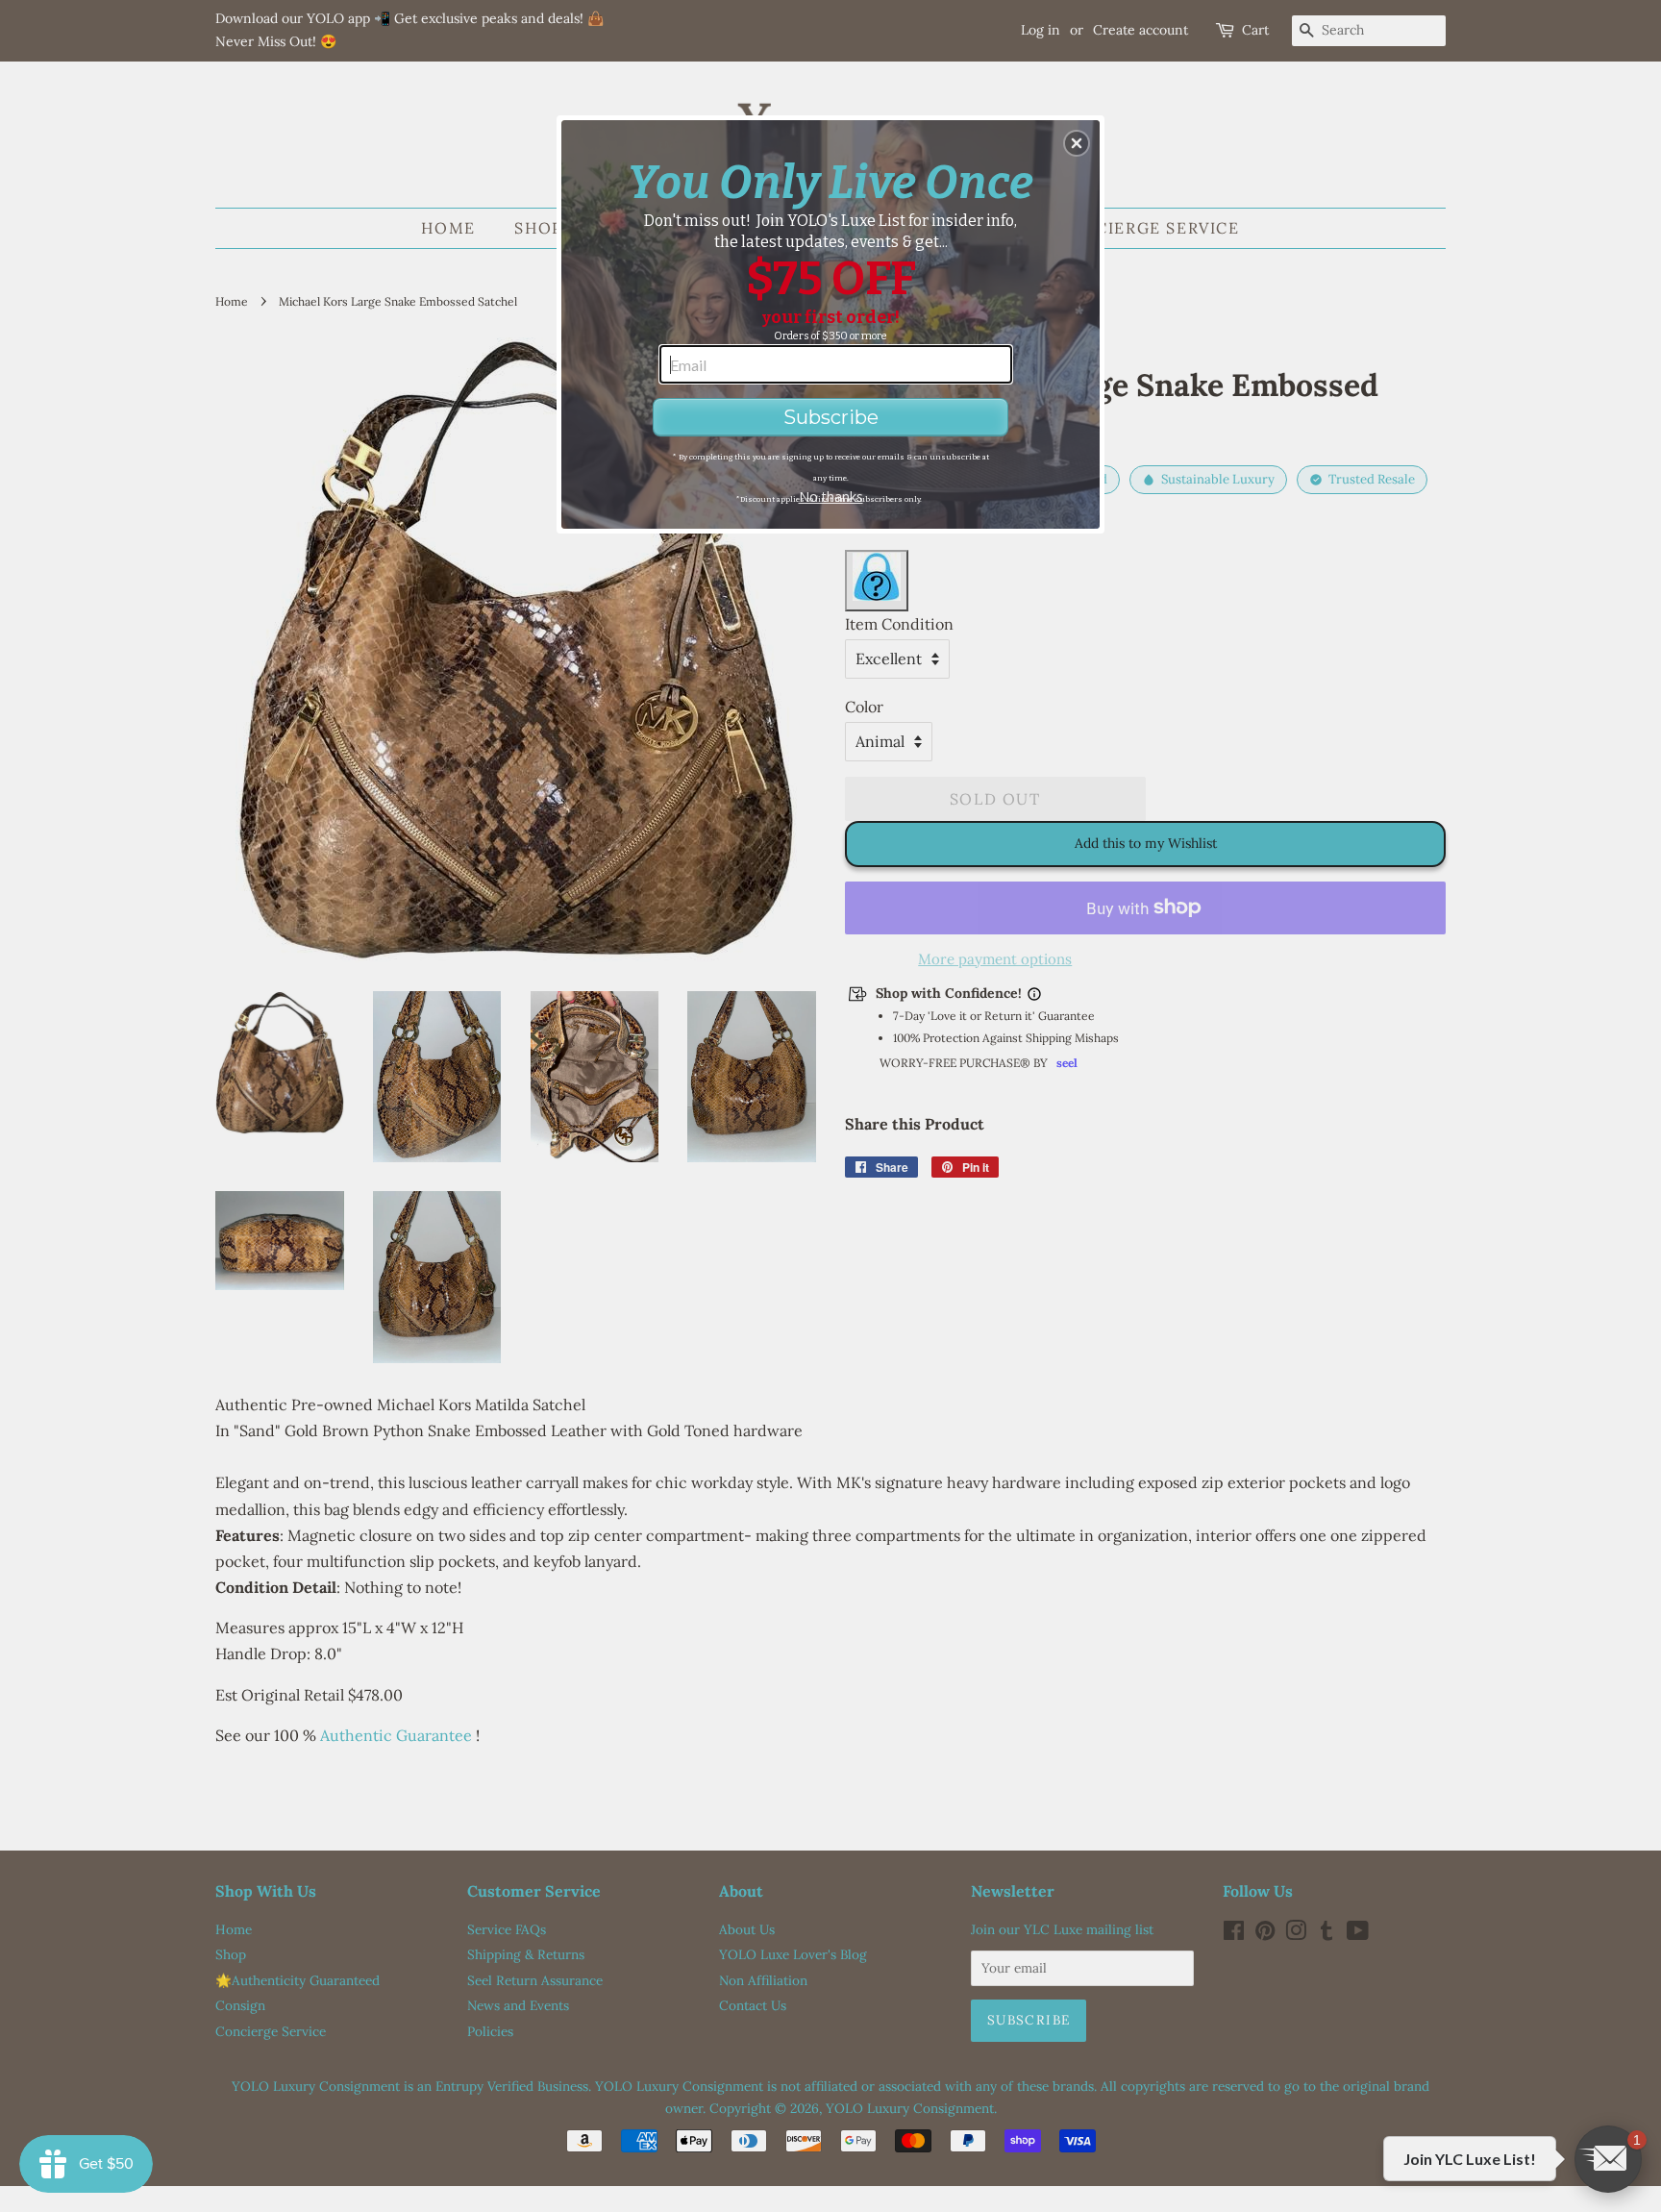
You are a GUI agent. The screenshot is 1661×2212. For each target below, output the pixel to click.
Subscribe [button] (831, 417)
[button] (1077, 143)
